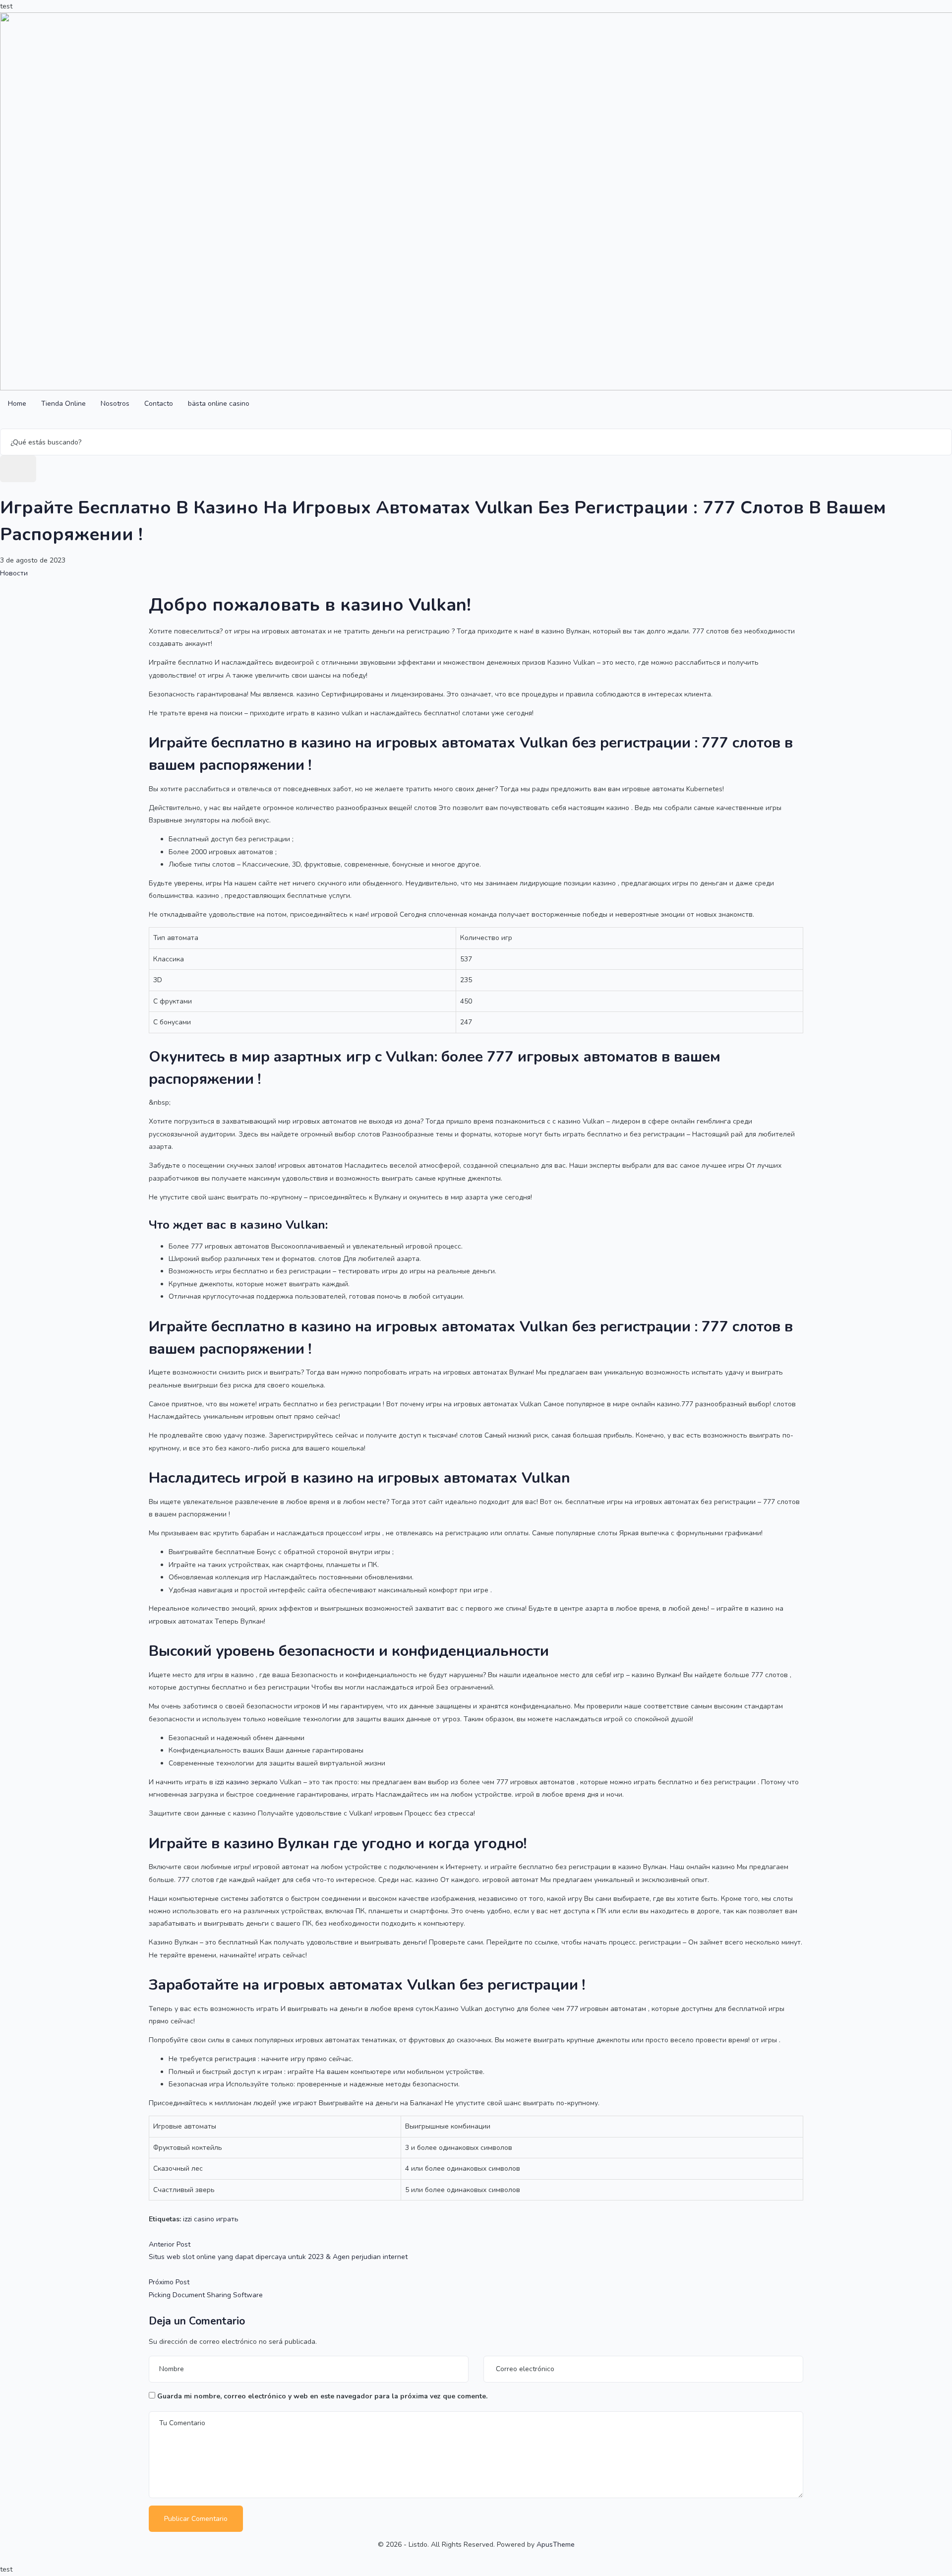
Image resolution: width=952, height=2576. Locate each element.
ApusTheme (556, 2545)
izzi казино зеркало (246, 1782)
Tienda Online (63, 404)
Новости (14, 573)
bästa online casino (219, 404)
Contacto (159, 404)
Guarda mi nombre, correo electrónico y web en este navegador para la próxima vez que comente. (322, 2396)
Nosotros (115, 404)
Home (17, 404)
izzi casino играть (211, 2219)
